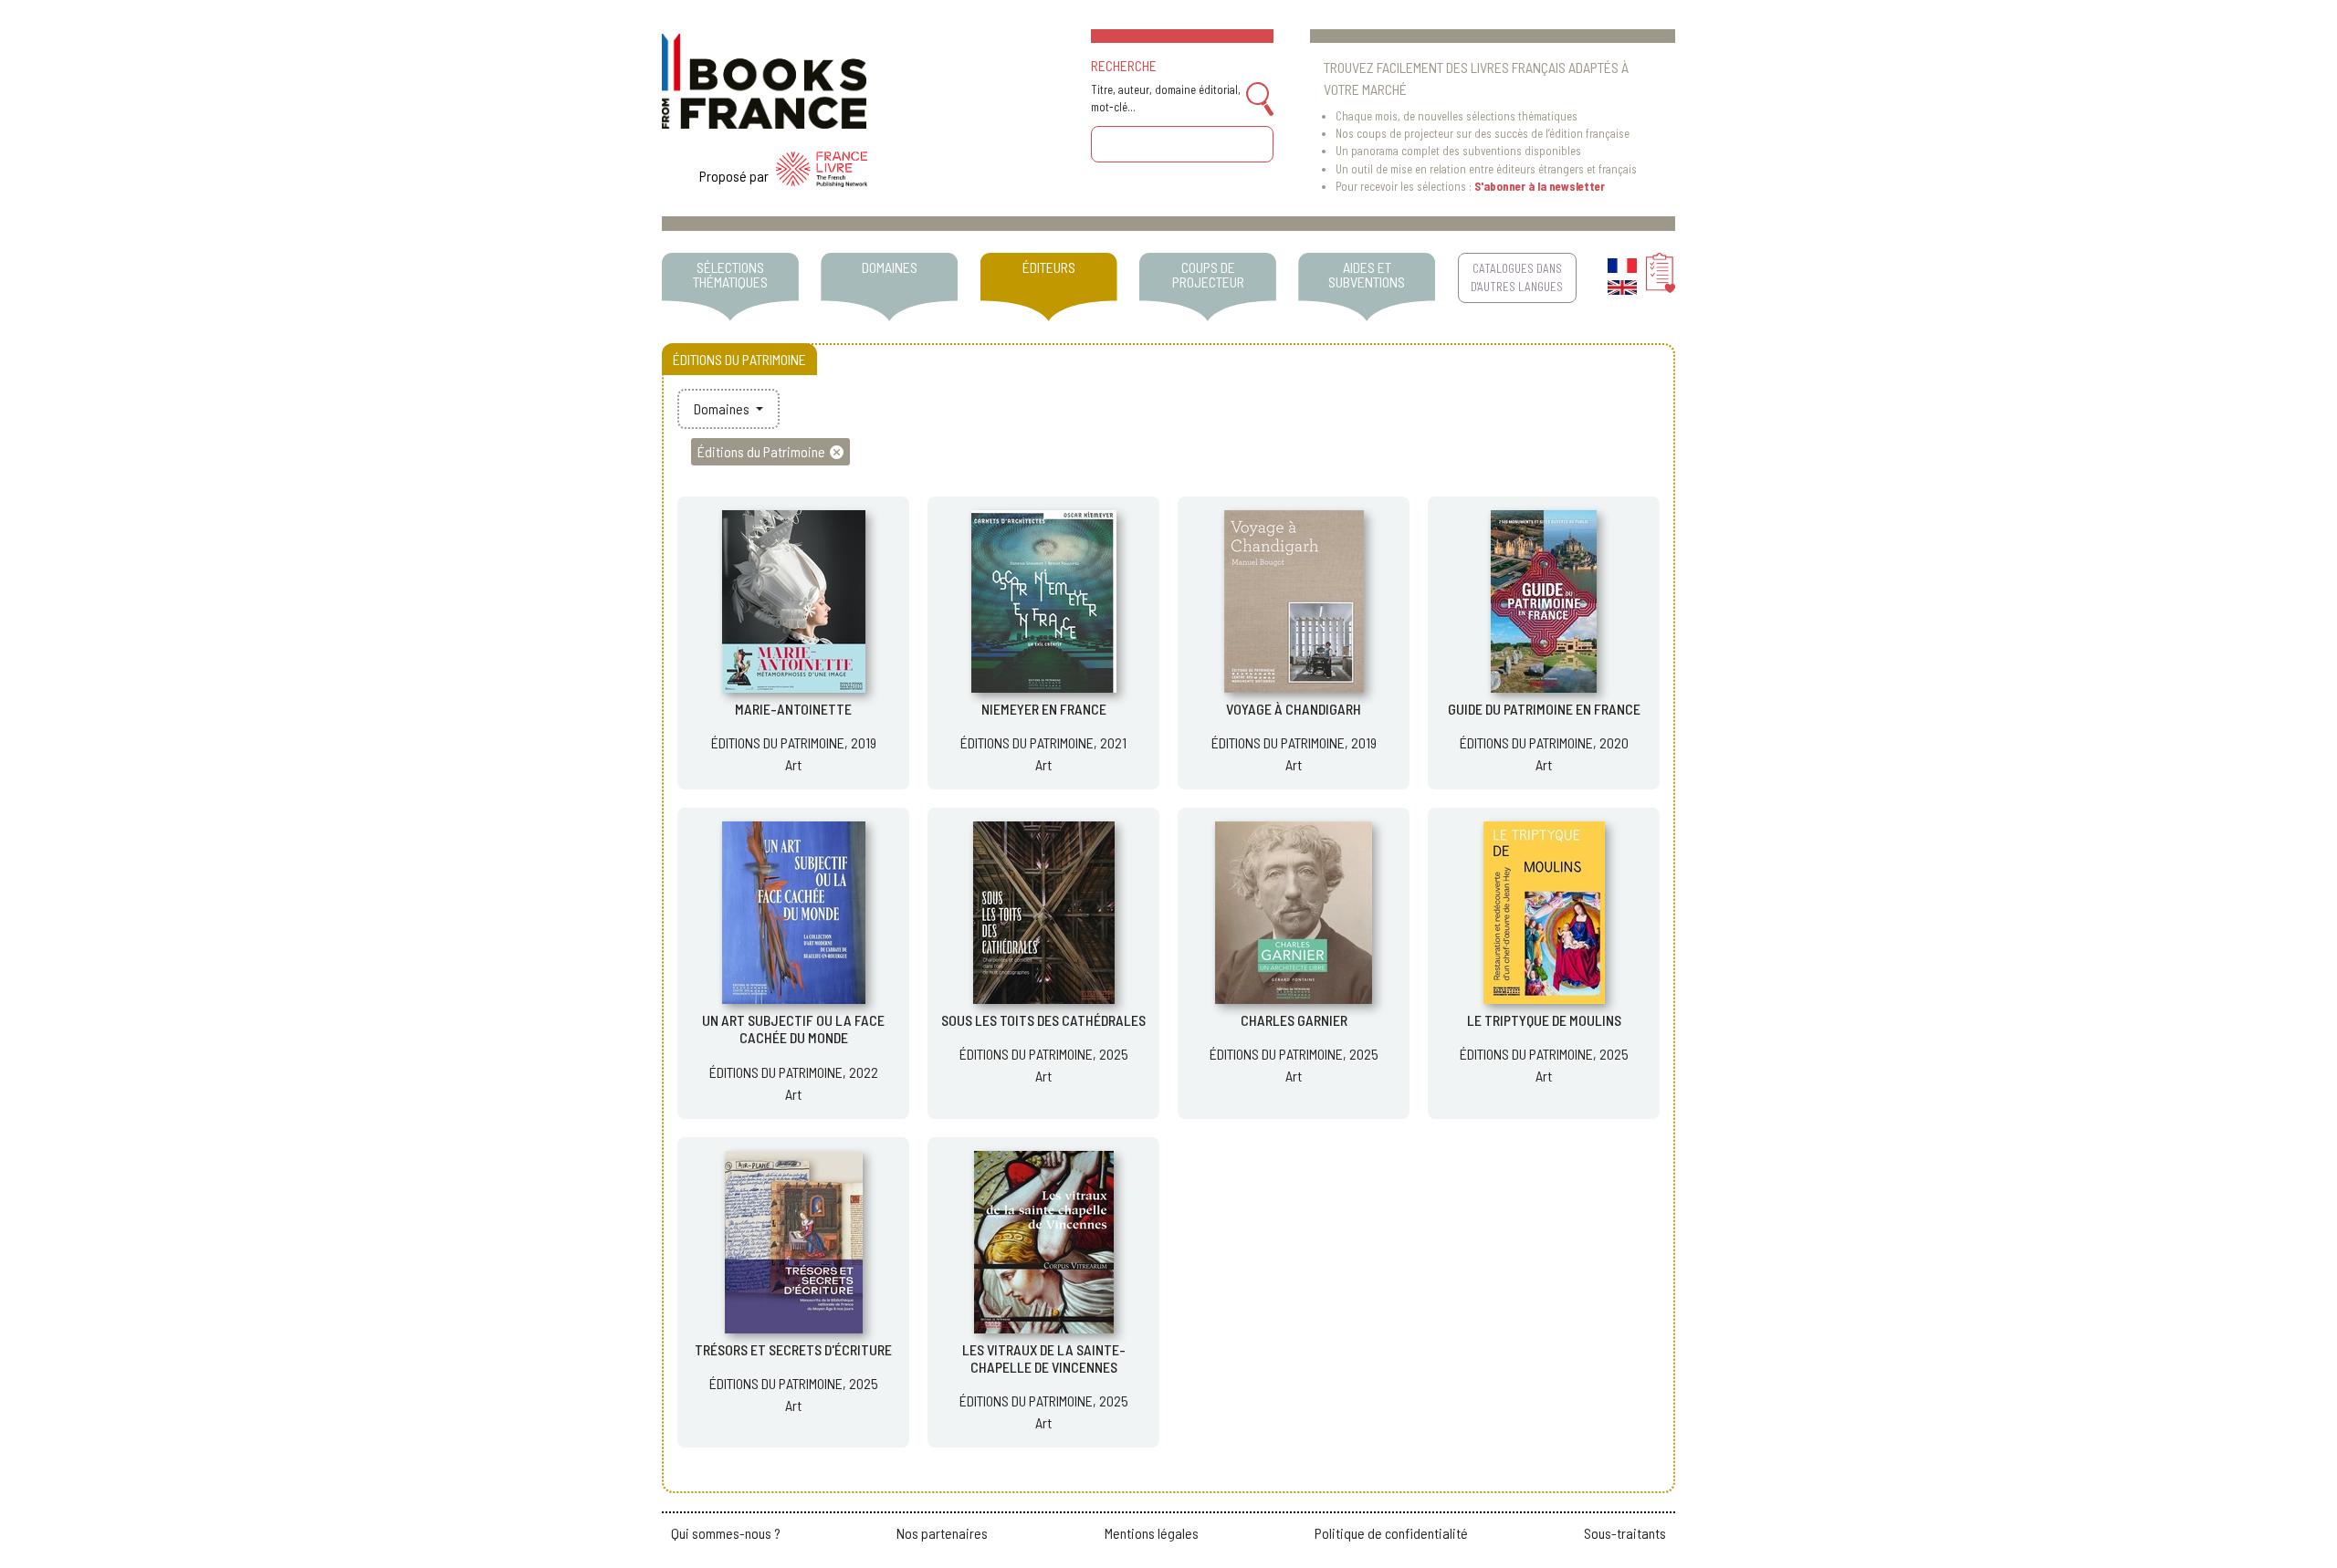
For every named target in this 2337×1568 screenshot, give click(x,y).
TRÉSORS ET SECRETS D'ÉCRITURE (793, 1349)
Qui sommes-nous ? (726, 1533)
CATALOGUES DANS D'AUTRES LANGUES (1517, 277)
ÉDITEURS (1049, 267)
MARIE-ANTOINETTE (793, 709)
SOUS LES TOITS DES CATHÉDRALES (1043, 1020)
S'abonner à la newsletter (1540, 186)
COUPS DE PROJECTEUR (1208, 274)
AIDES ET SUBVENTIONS (1367, 274)
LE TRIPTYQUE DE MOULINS (1544, 1020)
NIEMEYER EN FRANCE (1044, 709)
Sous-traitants (1625, 1533)
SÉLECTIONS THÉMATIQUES (730, 274)
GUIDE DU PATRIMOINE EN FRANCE (1544, 709)
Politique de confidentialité (1391, 1533)
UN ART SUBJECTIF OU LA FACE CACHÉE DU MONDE (793, 1029)
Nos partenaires (942, 1533)
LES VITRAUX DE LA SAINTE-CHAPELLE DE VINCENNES (1044, 1358)
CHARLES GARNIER (1294, 1020)
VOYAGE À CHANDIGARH (1294, 709)
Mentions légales (1152, 1533)
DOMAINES (890, 267)
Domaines (723, 408)
